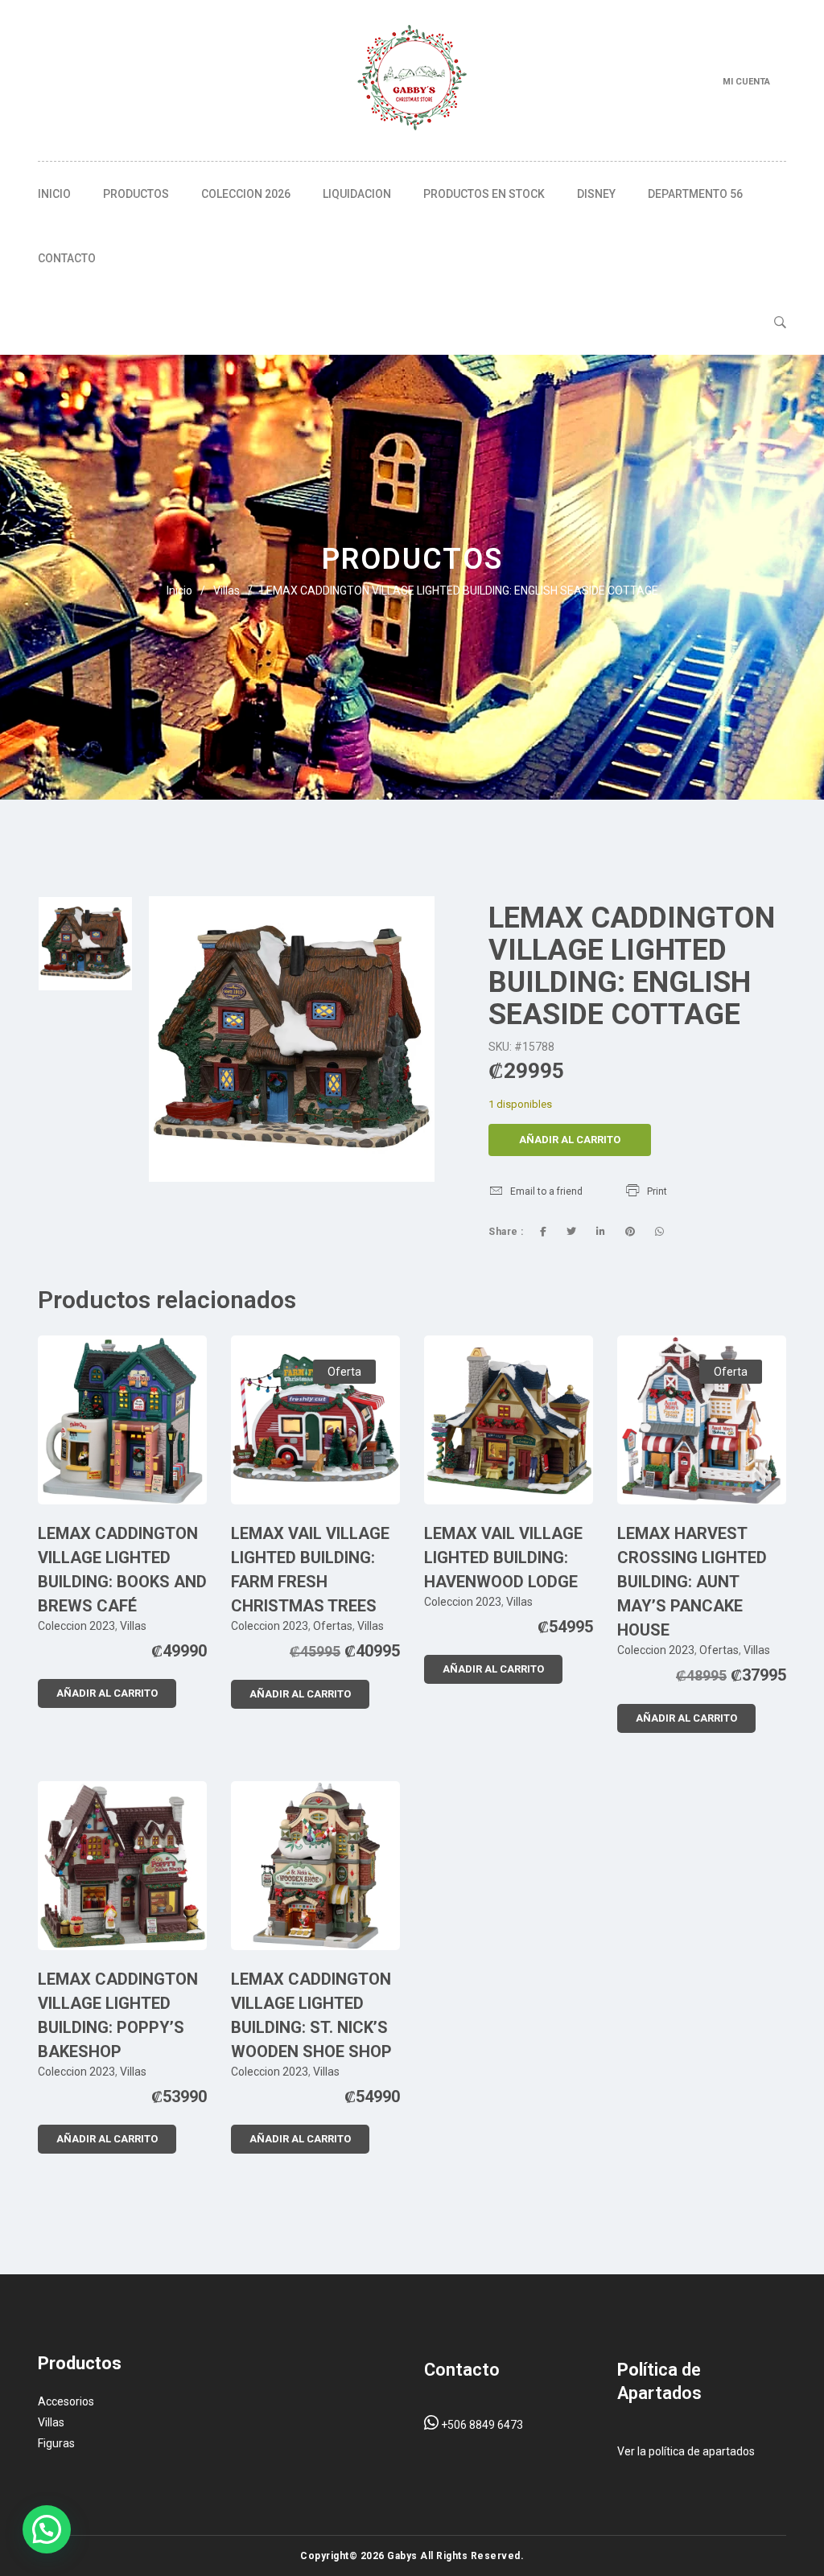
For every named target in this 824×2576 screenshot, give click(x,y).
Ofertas (333, 1626)
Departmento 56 (695, 194)
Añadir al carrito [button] (107, 1693)
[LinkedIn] (601, 1232)
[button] (47, 2529)
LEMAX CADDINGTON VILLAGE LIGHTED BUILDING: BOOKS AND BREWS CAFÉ (122, 1570)
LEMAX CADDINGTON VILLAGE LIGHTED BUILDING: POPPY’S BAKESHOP (118, 2015)
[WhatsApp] (659, 1232)
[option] (85, 944)
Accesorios (66, 2401)
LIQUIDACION (357, 194)
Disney (596, 194)
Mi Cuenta (746, 82)
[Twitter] (571, 1232)
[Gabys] (412, 80)
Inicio (54, 194)
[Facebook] (543, 1232)
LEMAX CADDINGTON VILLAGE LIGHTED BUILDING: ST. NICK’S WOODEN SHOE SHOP (311, 2015)
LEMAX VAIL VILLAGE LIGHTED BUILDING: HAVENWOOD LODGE (503, 1558)
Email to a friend (546, 1191)
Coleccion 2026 (246, 194)
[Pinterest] (630, 1232)
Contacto (67, 258)
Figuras (56, 2443)
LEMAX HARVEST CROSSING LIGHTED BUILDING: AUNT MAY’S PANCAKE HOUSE (692, 1582)
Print (657, 1191)
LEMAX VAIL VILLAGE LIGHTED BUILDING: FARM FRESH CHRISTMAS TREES (310, 1570)
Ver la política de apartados (686, 2451)
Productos (136, 194)
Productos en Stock (484, 194)
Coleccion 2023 (76, 1626)
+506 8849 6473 (481, 2425)
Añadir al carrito (570, 1140)
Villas (227, 591)
